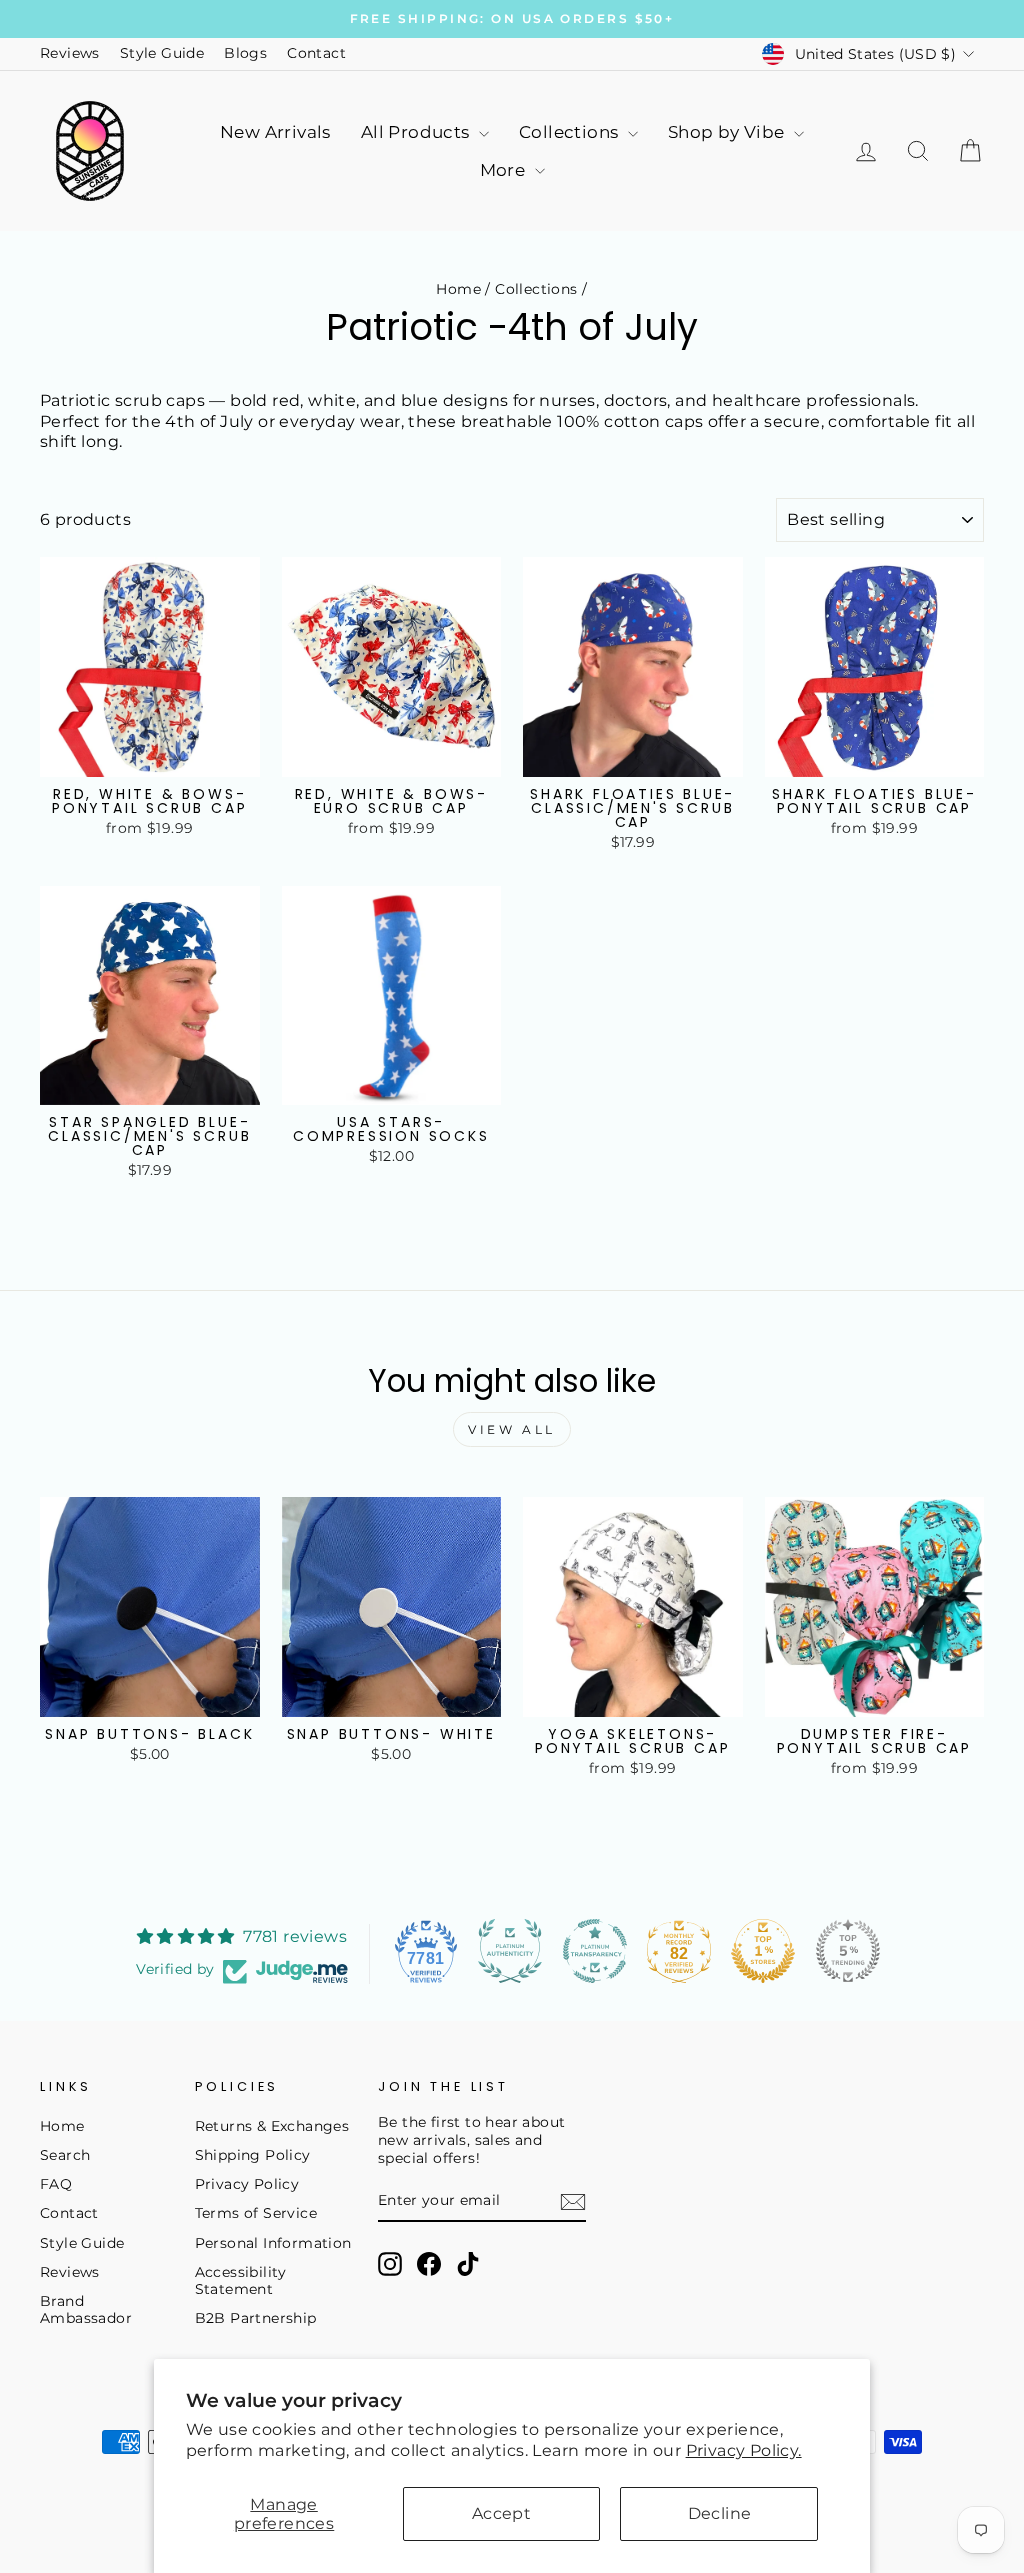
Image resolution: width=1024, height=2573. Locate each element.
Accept (501, 2513)
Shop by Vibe (728, 132)
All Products (417, 132)
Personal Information (273, 2243)
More (505, 170)
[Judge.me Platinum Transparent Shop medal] (595, 1951)
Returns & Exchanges (272, 2126)
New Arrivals (275, 132)
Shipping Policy (253, 2155)
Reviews (70, 53)
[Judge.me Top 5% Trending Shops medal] (848, 1951)
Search (65, 2155)
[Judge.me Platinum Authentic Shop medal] (510, 1951)
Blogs (245, 53)
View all (512, 1429)
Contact (316, 53)
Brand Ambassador (86, 2310)
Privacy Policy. (744, 2450)
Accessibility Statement (241, 2281)
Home (458, 289)
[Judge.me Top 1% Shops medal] (763, 1951)
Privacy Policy (247, 2184)
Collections (571, 132)
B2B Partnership (256, 2318)
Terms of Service (256, 2213)
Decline (720, 2513)
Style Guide (162, 53)
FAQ (56, 2184)
